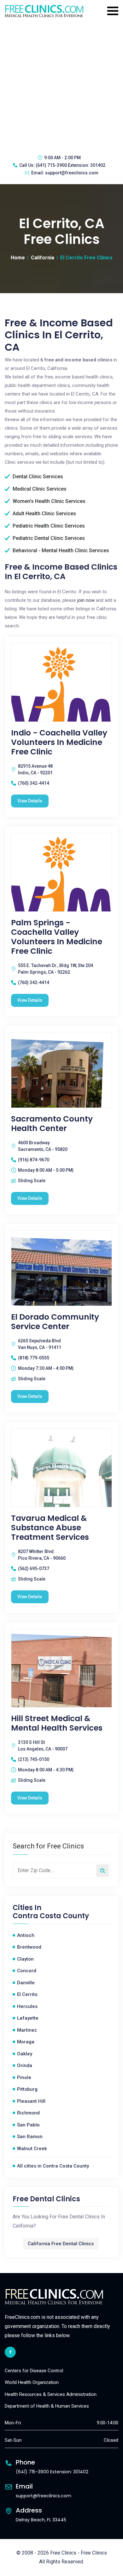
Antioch (26, 1935)
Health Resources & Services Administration (51, 2394)
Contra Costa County (51, 1916)
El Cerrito (27, 1994)
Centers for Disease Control (34, 2371)
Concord (27, 1971)
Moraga (26, 2042)
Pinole (24, 2077)
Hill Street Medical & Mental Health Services (57, 1723)
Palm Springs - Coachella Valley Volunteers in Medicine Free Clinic (57, 937)
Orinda (25, 2065)
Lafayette (28, 2018)
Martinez (27, 2030)
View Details (30, 801)
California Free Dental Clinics (61, 2244)
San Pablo (28, 2125)
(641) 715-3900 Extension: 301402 (70, 165)
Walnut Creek (32, 2149)
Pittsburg (27, 2089)
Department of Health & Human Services (47, 2406)
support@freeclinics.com (72, 173)
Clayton (25, 1959)
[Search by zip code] (102, 1871)
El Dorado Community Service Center (55, 1322)
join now (86, 600)
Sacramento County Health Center (52, 1124)
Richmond (28, 2113)
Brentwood (29, 1947)
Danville (26, 1983)
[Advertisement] (61, 85)
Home (18, 258)
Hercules (27, 2006)
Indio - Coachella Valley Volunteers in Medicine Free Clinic (59, 742)
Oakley (25, 2054)
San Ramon (30, 2137)
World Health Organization (32, 2382)
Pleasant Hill (31, 2101)
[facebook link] (10, 2352)
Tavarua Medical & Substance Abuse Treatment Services (50, 1528)
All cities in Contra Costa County (53, 2166)
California (43, 258)
